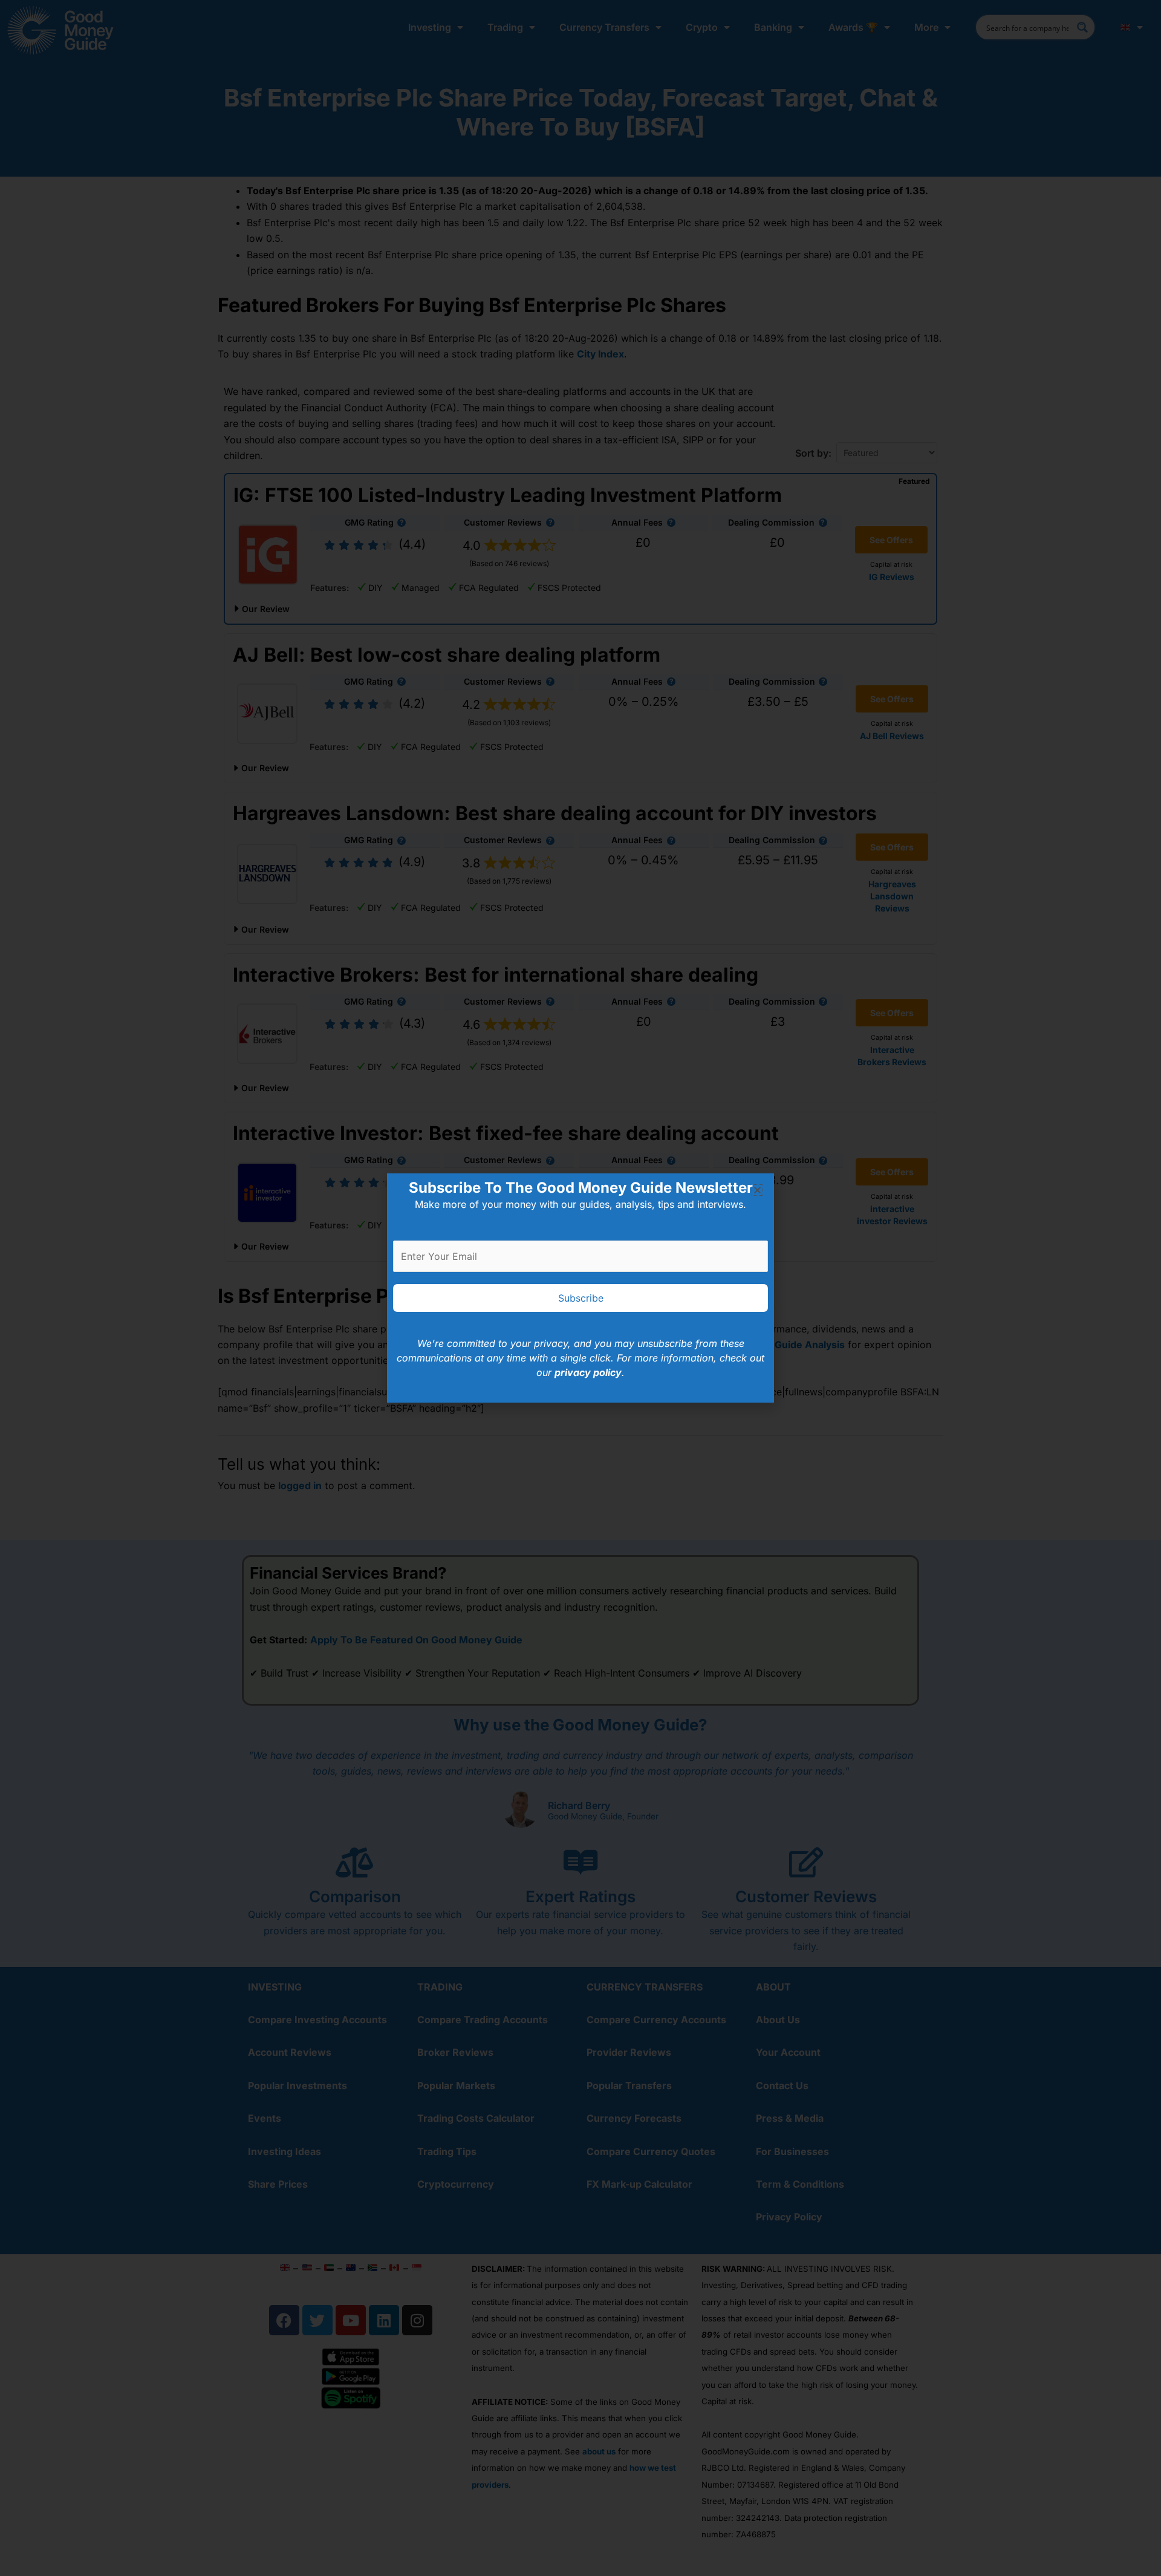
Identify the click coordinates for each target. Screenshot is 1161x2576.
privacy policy (588, 1372)
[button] (757, 1190)
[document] (580, 1288)
